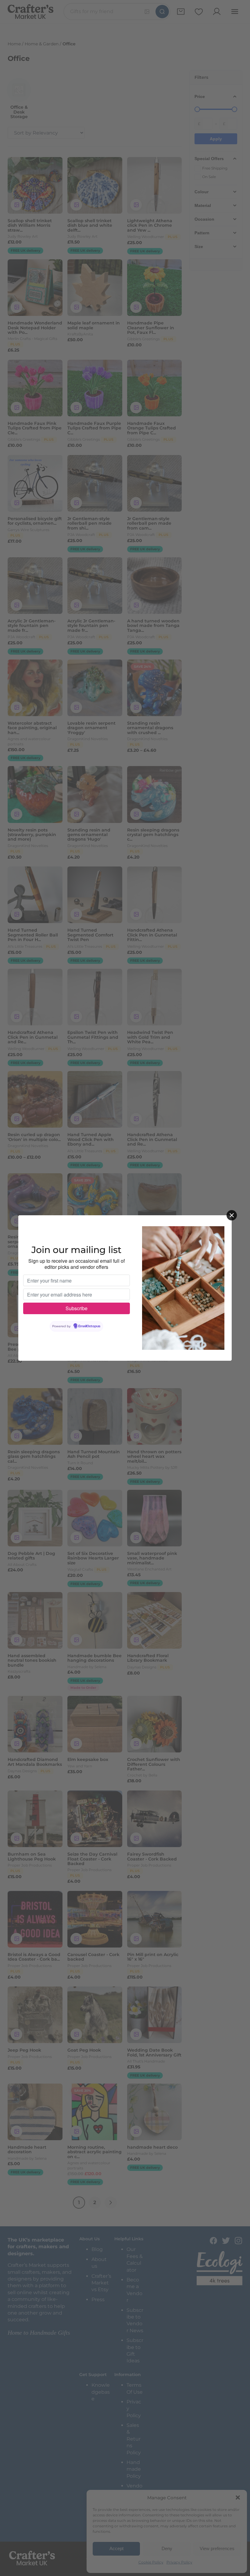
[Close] (232, 1215)
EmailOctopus (89, 1326)
